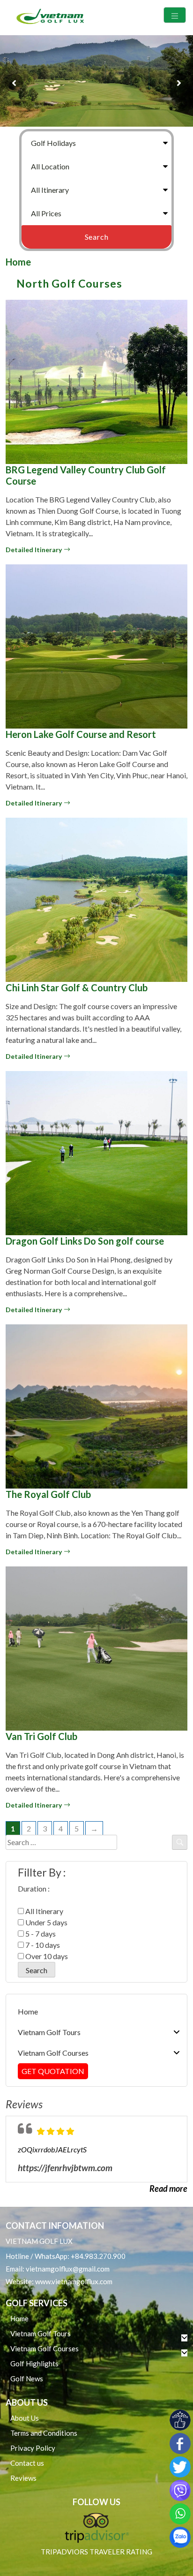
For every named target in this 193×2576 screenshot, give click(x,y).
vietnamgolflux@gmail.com (68, 2269)
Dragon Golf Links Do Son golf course (85, 1241)
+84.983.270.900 (98, 2256)
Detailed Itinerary (34, 550)
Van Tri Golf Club (41, 1736)
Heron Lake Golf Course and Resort (81, 734)
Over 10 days (46, 1956)
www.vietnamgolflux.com (74, 2281)
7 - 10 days (42, 1945)
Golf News (27, 2378)
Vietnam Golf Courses (53, 2053)
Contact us (27, 2463)
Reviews (23, 2478)
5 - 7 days (40, 1934)
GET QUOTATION (53, 2071)
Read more (168, 2188)
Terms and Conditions (44, 2433)
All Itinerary (44, 1911)
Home (18, 262)
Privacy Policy (33, 2448)
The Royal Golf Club (48, 1494)
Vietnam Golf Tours (49, 2032)
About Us (25, 2418)
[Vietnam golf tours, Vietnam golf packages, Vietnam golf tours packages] (52, 18)
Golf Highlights (34, 2363)
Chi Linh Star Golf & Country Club (77, 988)
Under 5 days (46, 1922)
